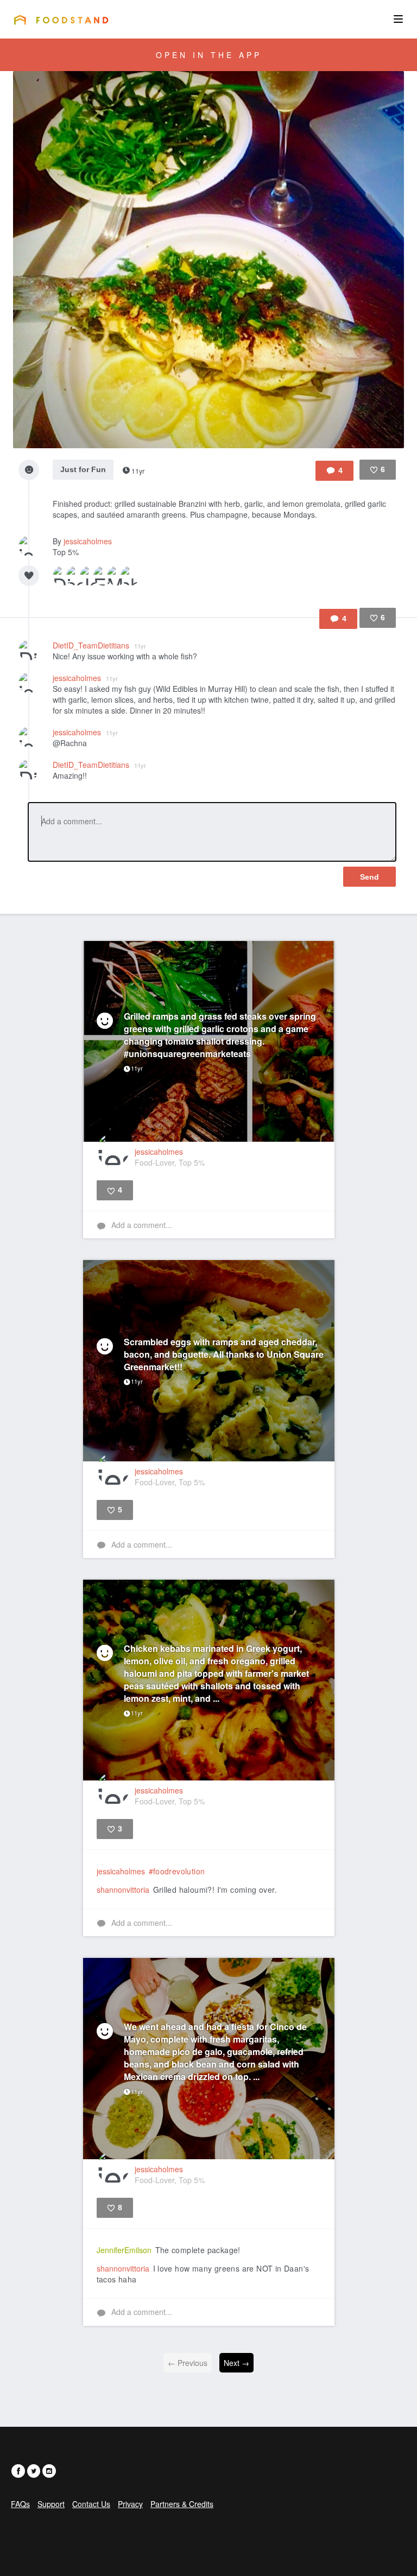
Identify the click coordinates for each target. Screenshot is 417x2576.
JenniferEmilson (124, 2250)
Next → (236, 2363)
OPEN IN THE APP (209, 55)
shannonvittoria (123, 1890)
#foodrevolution (177, 1871)
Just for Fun (83, 469)
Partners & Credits (182, 2504)
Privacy (130, 2504)
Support (51, 2504)
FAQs (20, 2504)
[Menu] (398, 19)
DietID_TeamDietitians (99, 645)
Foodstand (61, 20)
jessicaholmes (88, 541)
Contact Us (91, 2504)
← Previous (188, 2363)
